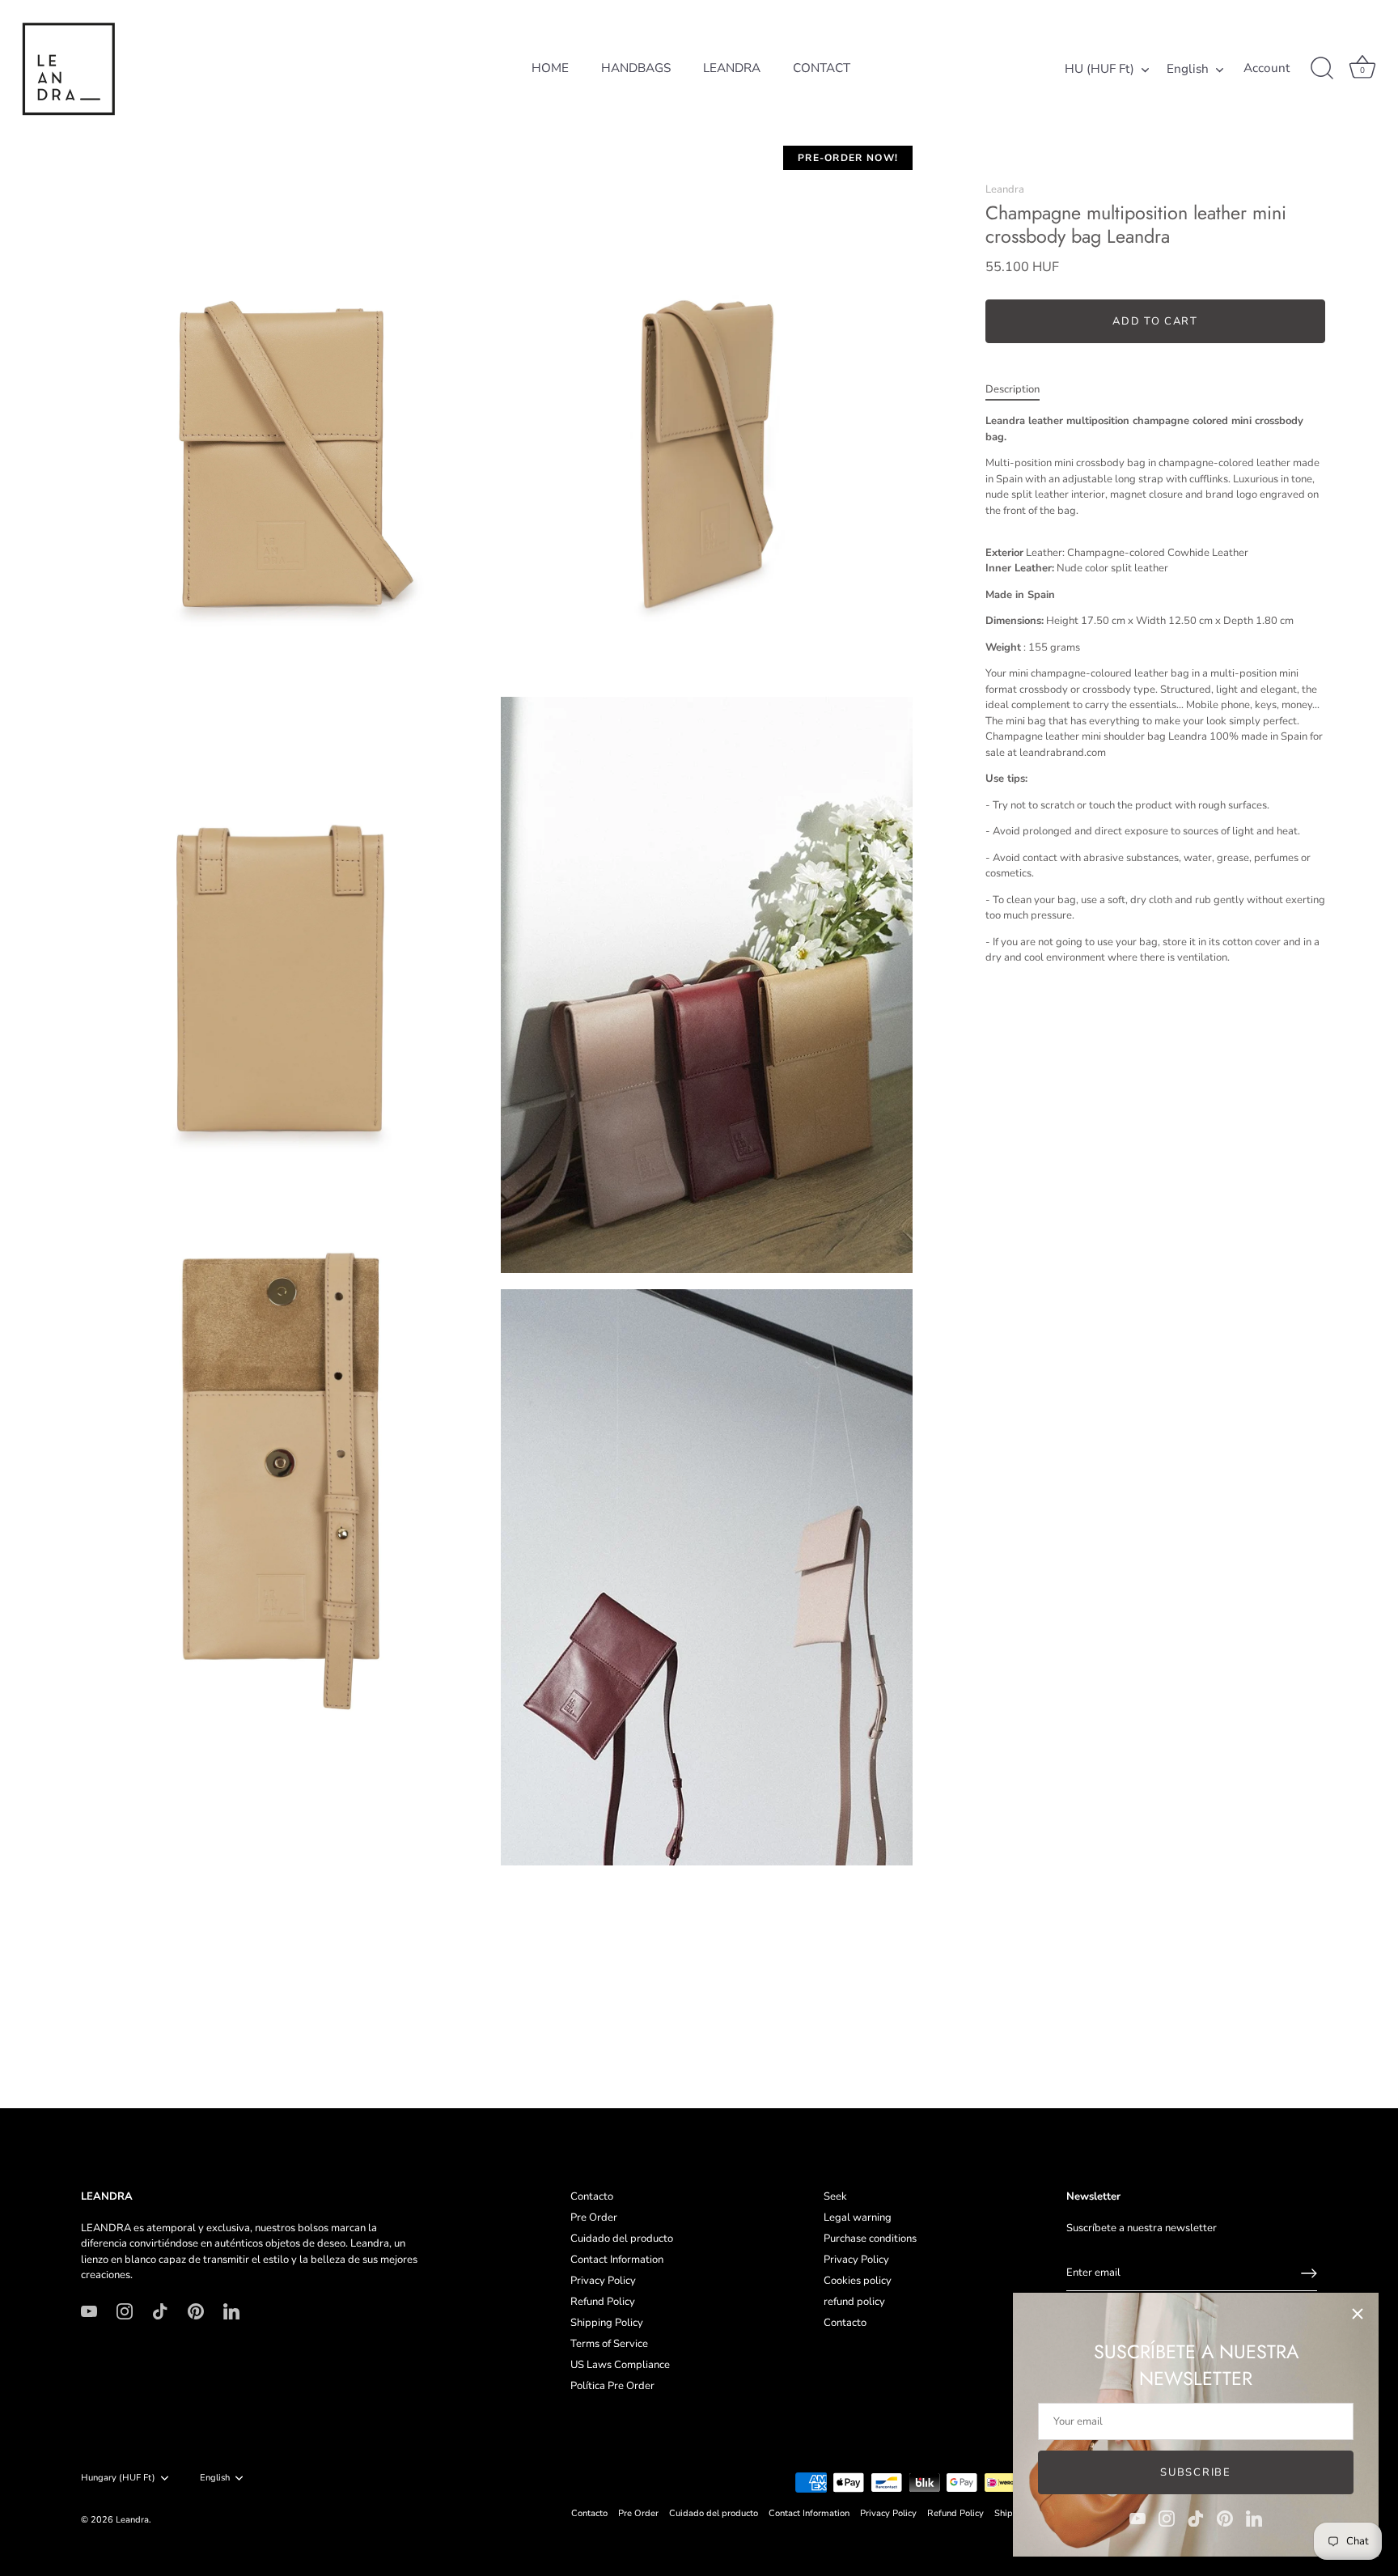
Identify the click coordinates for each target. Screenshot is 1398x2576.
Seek (835, 2196)
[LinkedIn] (1254, 2518)
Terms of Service (609, 2344)
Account (1267, 68)
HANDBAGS (636, 68)
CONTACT (822, 68)
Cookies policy (858, 2281)
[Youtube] (1137, 2518)
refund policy (854, 2302)
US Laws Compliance (620, 2365)
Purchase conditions (870, 2239)
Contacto (592, 2196)
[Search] (1322, 69)
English (1188, 69)
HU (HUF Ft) (1099, 69)
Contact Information (617, 2260)
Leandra (1005, 189)
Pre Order (594, 2217)
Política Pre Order (612, 2386)
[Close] (1358, 2314)
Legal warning (858, 2217)
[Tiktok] (1196, 2518)
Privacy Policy (603, 2281)
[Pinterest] (1225, 2518)
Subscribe (1195, 2472)
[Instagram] (1167, 2518)
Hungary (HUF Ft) (118, 2478)
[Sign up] (1309, 2273)
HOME (550, 68)
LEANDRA (732, 68)
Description (1012, 389)
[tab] (1021, 390)
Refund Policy (603, 2302)
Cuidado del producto (622, 2239)
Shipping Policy (607, 2323)
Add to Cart (1155, 321)
